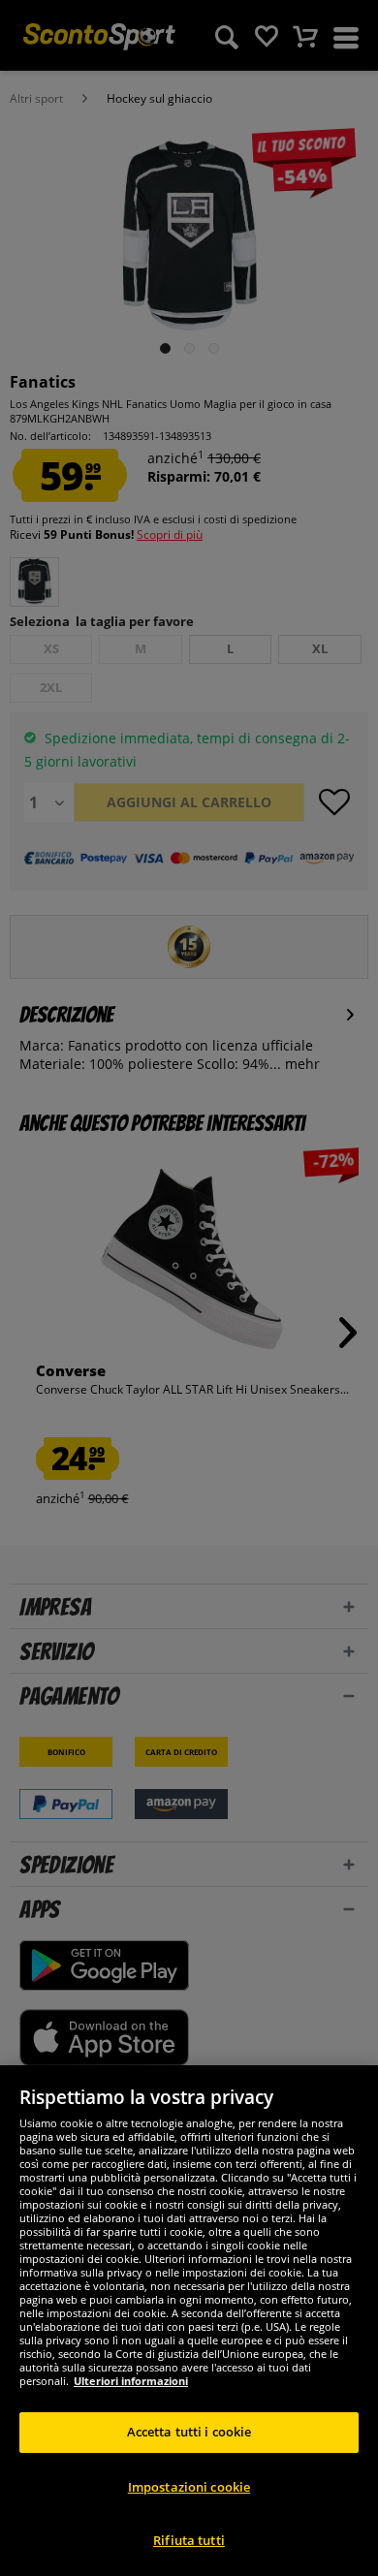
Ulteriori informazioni (131, 2381)
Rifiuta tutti (189, 2540)
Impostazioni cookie (189, 2487)
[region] (189, 2321)
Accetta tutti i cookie (189, 2432)
